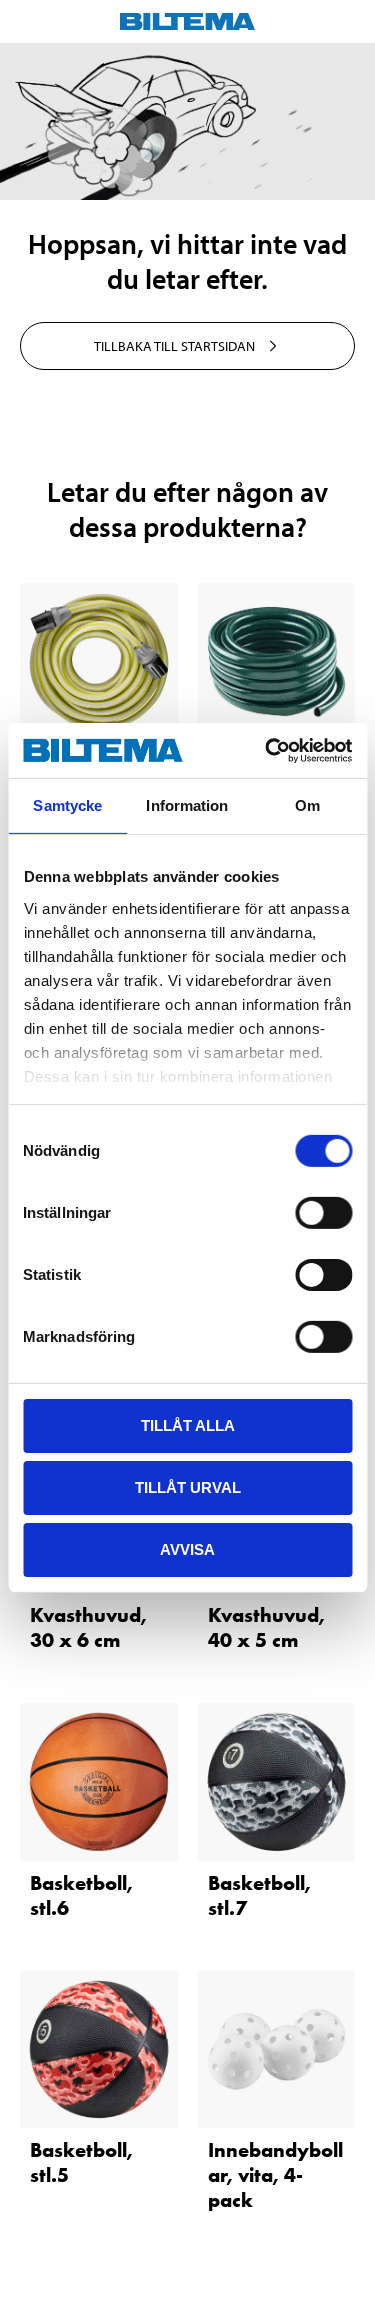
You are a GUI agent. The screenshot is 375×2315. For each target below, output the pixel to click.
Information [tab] (187, 805)
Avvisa (187, 1548)
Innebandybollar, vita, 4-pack (275, 2175)
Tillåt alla (188, 1425)
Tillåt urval (188, 1487)
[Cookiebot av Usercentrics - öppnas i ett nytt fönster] (267, 750)
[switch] (323, 1213)
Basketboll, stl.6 (81, 1895)
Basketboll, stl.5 (81, 2162)
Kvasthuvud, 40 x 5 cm (266, 1627)
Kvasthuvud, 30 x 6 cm (88, 1627)
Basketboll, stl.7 (259, 1895)
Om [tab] (307, 805)
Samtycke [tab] (67, 805)
